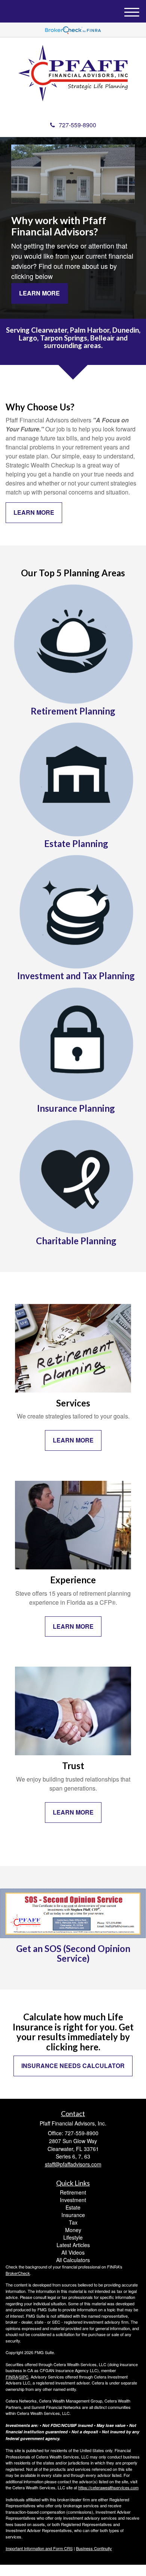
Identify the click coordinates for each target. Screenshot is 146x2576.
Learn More (39, 293)
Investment (73, 2200)
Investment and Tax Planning (76, 976)
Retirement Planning (73, 711)
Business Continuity (94, 2548)
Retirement (73, 2192)
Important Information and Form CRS (39, 2548)
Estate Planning (76, 843)
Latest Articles (73, 2245)
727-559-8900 (77, 125)
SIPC (24, 2377)
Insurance (73, 2215)
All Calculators (73, 2260)
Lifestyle (73, 2237)
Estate (73, 2207)
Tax (73, 2222)
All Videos (73, 2252)
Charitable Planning (76, 1241)
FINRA (12, 2377)
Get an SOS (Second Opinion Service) (73, 1953)
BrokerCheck (18, 2273)
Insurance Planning (76, 1108)
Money (73, 2230)
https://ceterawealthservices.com (108, 2487)
